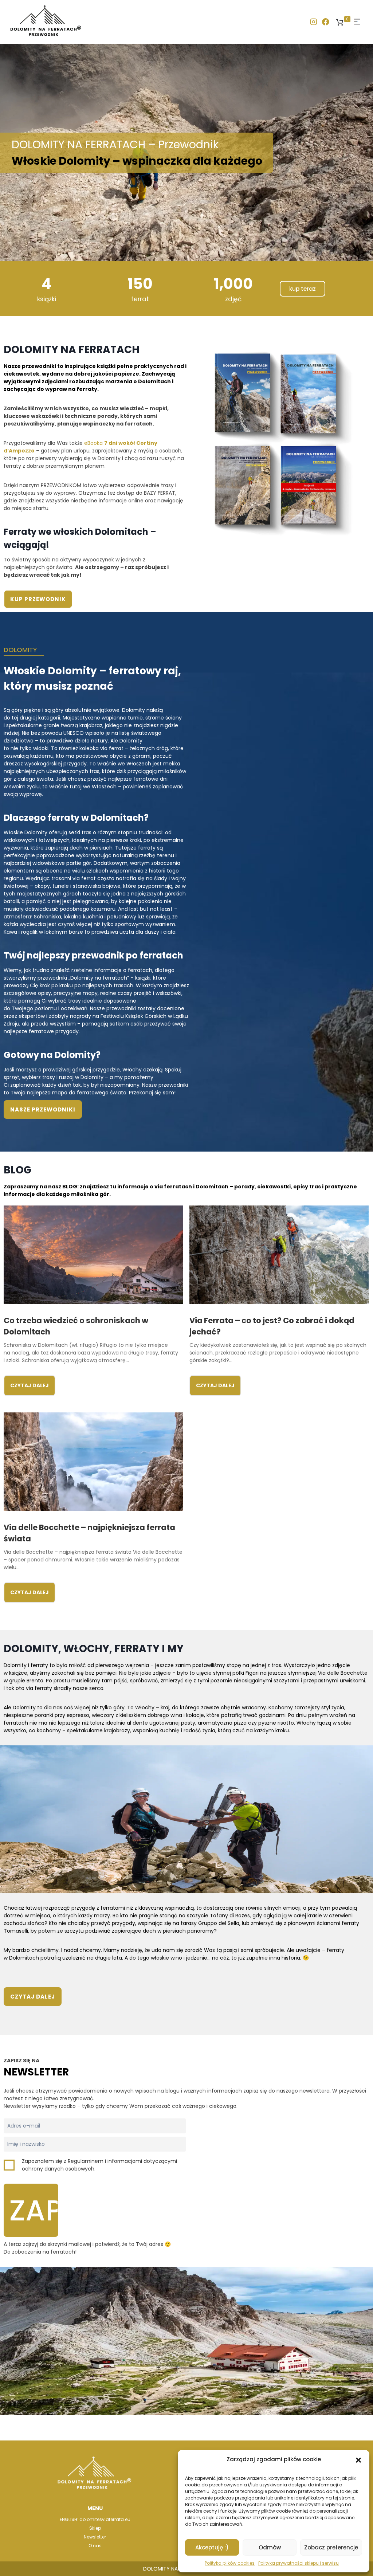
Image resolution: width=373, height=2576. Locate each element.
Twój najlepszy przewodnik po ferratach (93, 955)
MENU (95, 2508)
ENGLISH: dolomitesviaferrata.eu (95, 2519)
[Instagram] (313, 22)
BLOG (17, 1170)
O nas (95, 2546)
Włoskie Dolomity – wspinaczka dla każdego (137, 161)
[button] (358, 2459)
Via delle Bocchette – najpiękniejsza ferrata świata (89, 1533)
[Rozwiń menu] (357, 22)
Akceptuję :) (212, 2547)
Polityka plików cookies (230, 2563)
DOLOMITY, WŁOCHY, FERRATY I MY (94, 1649)
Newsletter (95, 2537)
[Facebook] (326, 22)
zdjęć (233, 299)
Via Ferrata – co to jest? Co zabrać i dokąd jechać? (272, 1326)
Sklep (95, 2528)
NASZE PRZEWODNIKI (43, 1109)
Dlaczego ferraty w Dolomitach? (76, 818)
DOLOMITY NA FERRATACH (72, 350)
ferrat (140, 299)
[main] (186, 1242)
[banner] (186, 22)
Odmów (270, 2547)
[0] (340, 22)
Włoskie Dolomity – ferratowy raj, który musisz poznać (92, 679)
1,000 (233, 284)
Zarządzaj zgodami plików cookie (274, 2459)
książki (47, 299)
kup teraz (303, 289)
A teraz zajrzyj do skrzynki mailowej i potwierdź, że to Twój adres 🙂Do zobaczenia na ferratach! (87, 2248)
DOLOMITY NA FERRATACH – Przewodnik (137, 153)
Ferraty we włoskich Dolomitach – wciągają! (80, 538)
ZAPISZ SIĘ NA (21, 2061)
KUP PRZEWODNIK (38, 599)
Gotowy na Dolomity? (52, 1055)
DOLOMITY (20, 650)
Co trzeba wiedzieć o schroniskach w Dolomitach (76, 1326)
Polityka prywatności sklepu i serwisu (299, 2563)
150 (140, 284)
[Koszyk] (340, 22)
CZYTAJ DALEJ (30, 1385)
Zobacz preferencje (331, 2547)
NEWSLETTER (36, 2072)
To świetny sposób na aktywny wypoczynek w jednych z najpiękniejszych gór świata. (86, 567)
